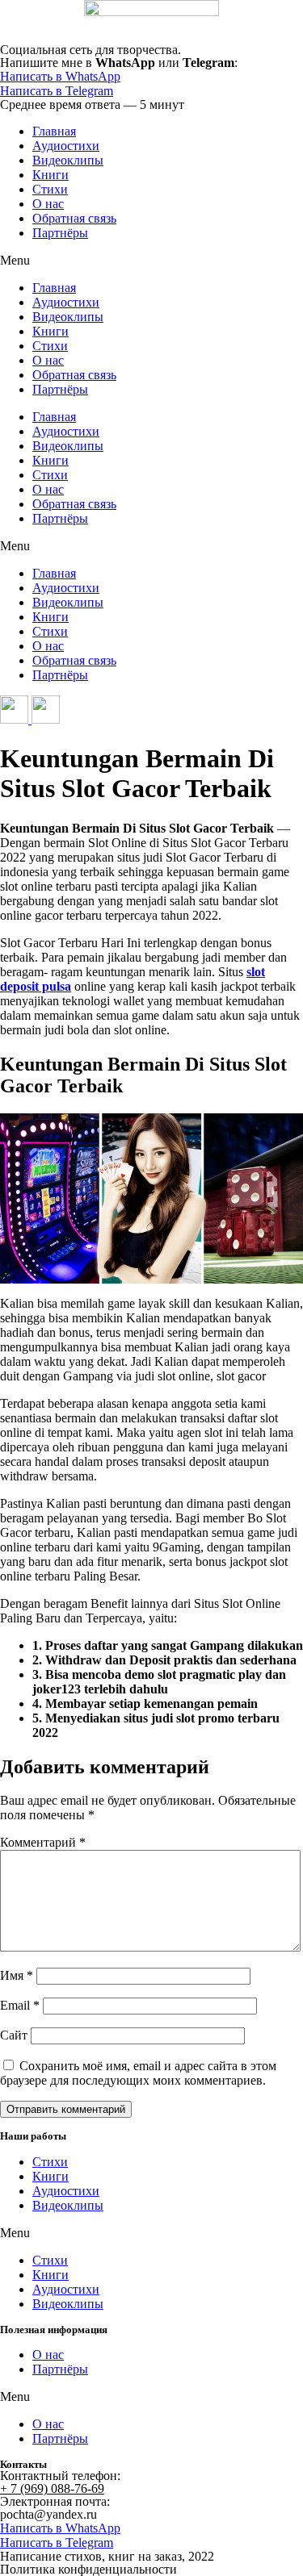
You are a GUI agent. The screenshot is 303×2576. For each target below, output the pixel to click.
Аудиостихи (66, 146)
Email (20, 2005)
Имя (17, 1975)
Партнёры (60, 233)
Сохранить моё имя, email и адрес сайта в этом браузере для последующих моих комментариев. (138, 2073)
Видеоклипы (68, 160)
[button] (151, 261)
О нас (48, 204)
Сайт (14, 2035)
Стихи (50, 189)
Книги (50, 175)
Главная (54, 131)
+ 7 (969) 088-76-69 (52, 2488)
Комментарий (43, 1842)
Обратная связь (74, 218)
